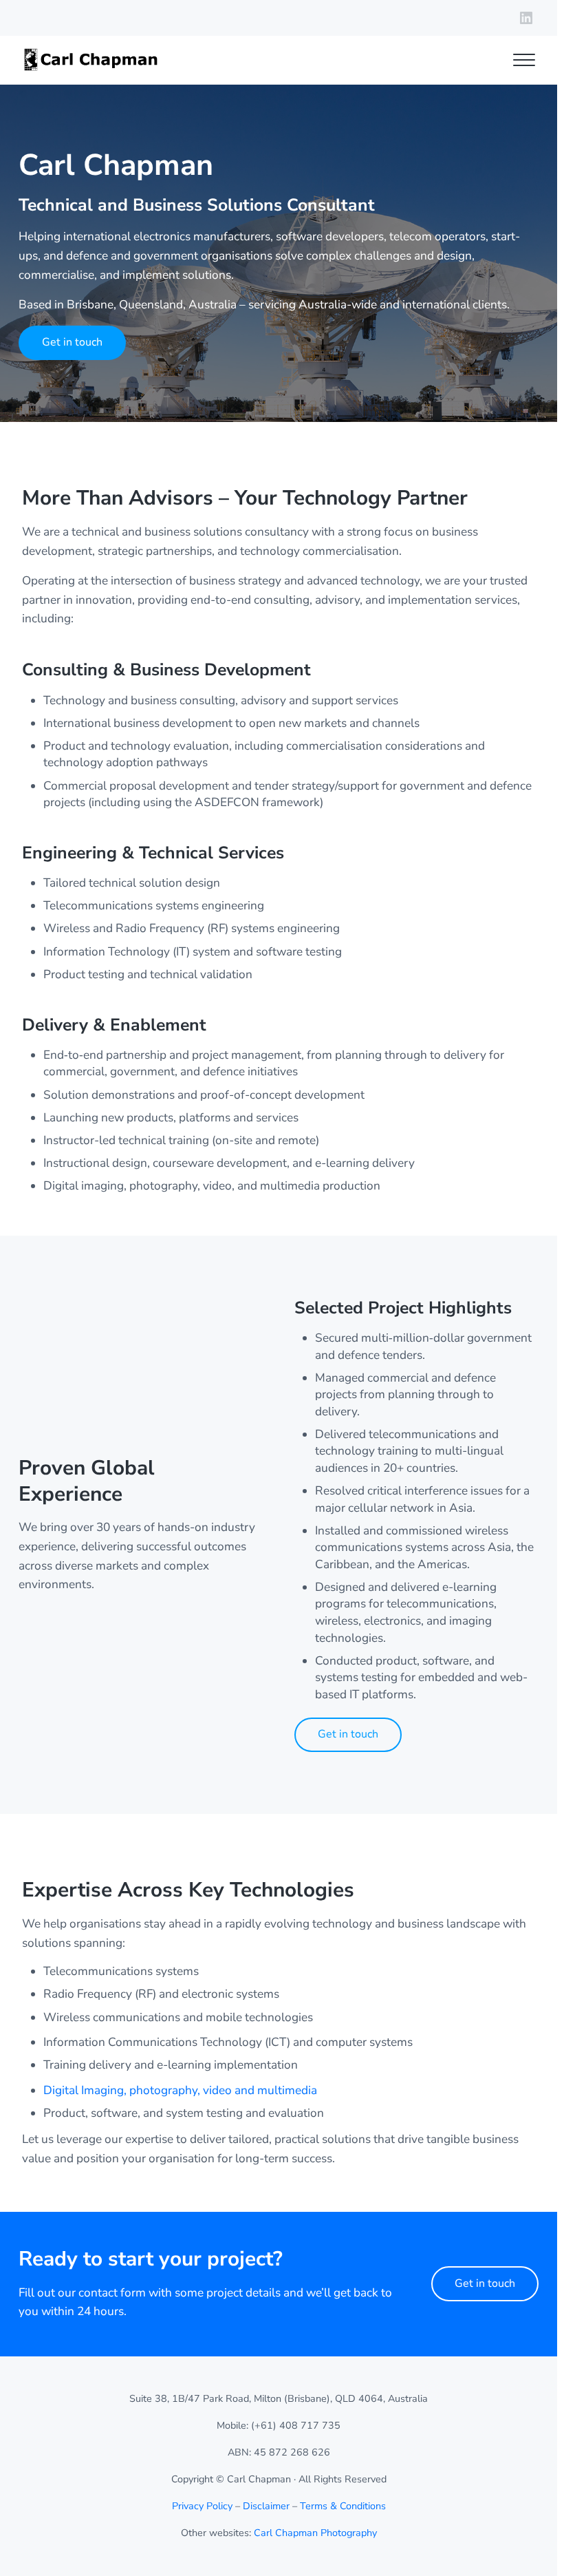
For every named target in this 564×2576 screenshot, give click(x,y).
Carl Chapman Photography (315, 2533)
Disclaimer (266, 2506)
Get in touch (72, 342)
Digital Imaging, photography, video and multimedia (180, 2090)
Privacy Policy (202, 2506)
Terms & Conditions (343, 2506)
